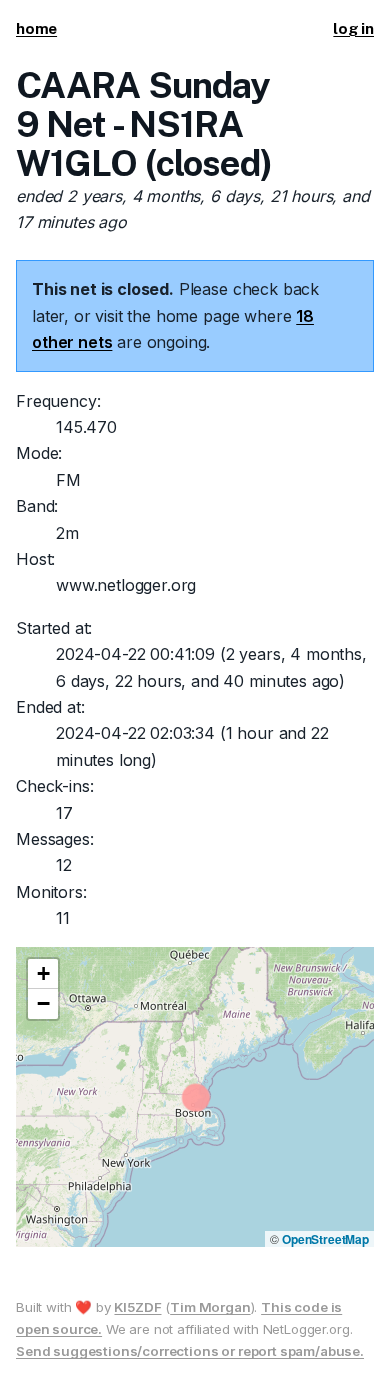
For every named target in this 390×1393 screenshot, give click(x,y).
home (36, 28)
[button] (43, 974)
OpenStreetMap (325, 1239)
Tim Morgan (210, 1307)
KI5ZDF (137, 1307)
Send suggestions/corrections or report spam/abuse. (190, 1351)
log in (353, 28)
